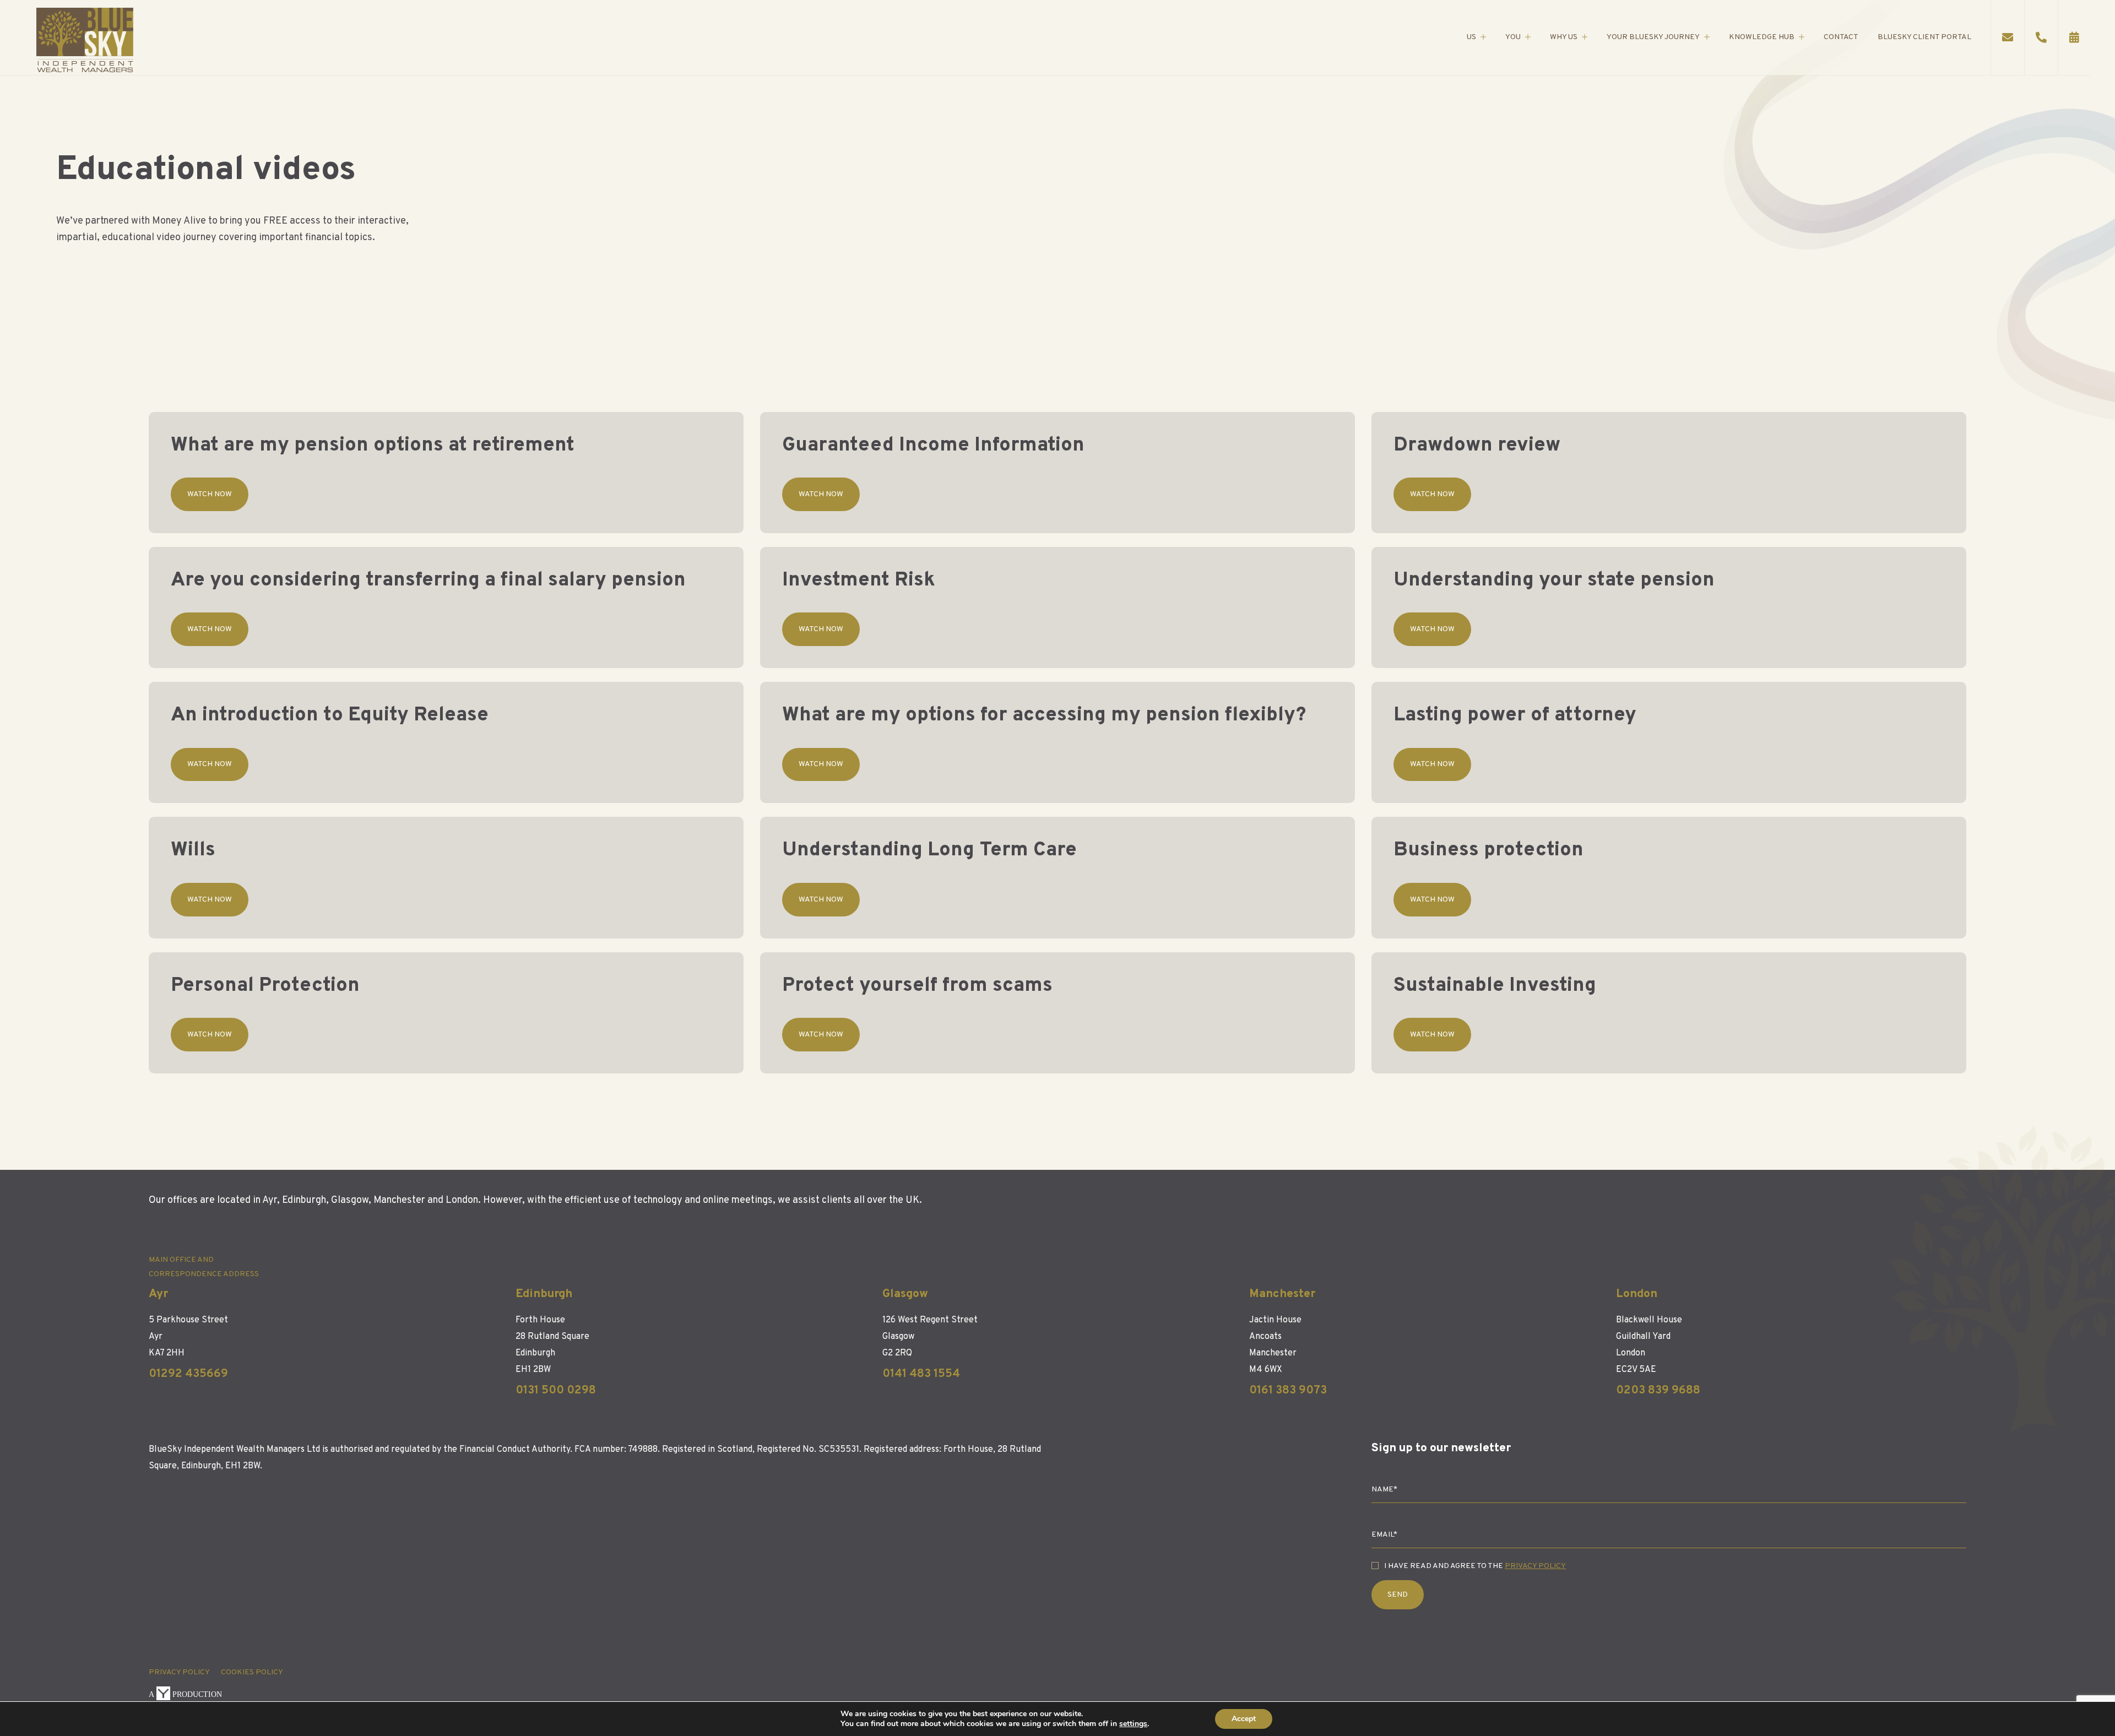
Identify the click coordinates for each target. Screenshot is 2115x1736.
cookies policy (252, 1672)
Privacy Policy (1535, 1566)
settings (1133, 1724)
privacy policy (179, 1672)
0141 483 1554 (921, 1374)
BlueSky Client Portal (1924, 37)
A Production (185, 1694)
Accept (1244, 1719)
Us (1471, 37)
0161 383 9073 (1288, 1390)
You (1513, 37)
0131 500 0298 (556, 1390)
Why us (1564, 37)
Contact (1841, 37)
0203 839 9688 (1658, 1390)
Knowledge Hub (1762, 37)
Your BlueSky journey (1653, 37)
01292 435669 (188, 1374)
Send (1398, 1595)
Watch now (210, 494)
